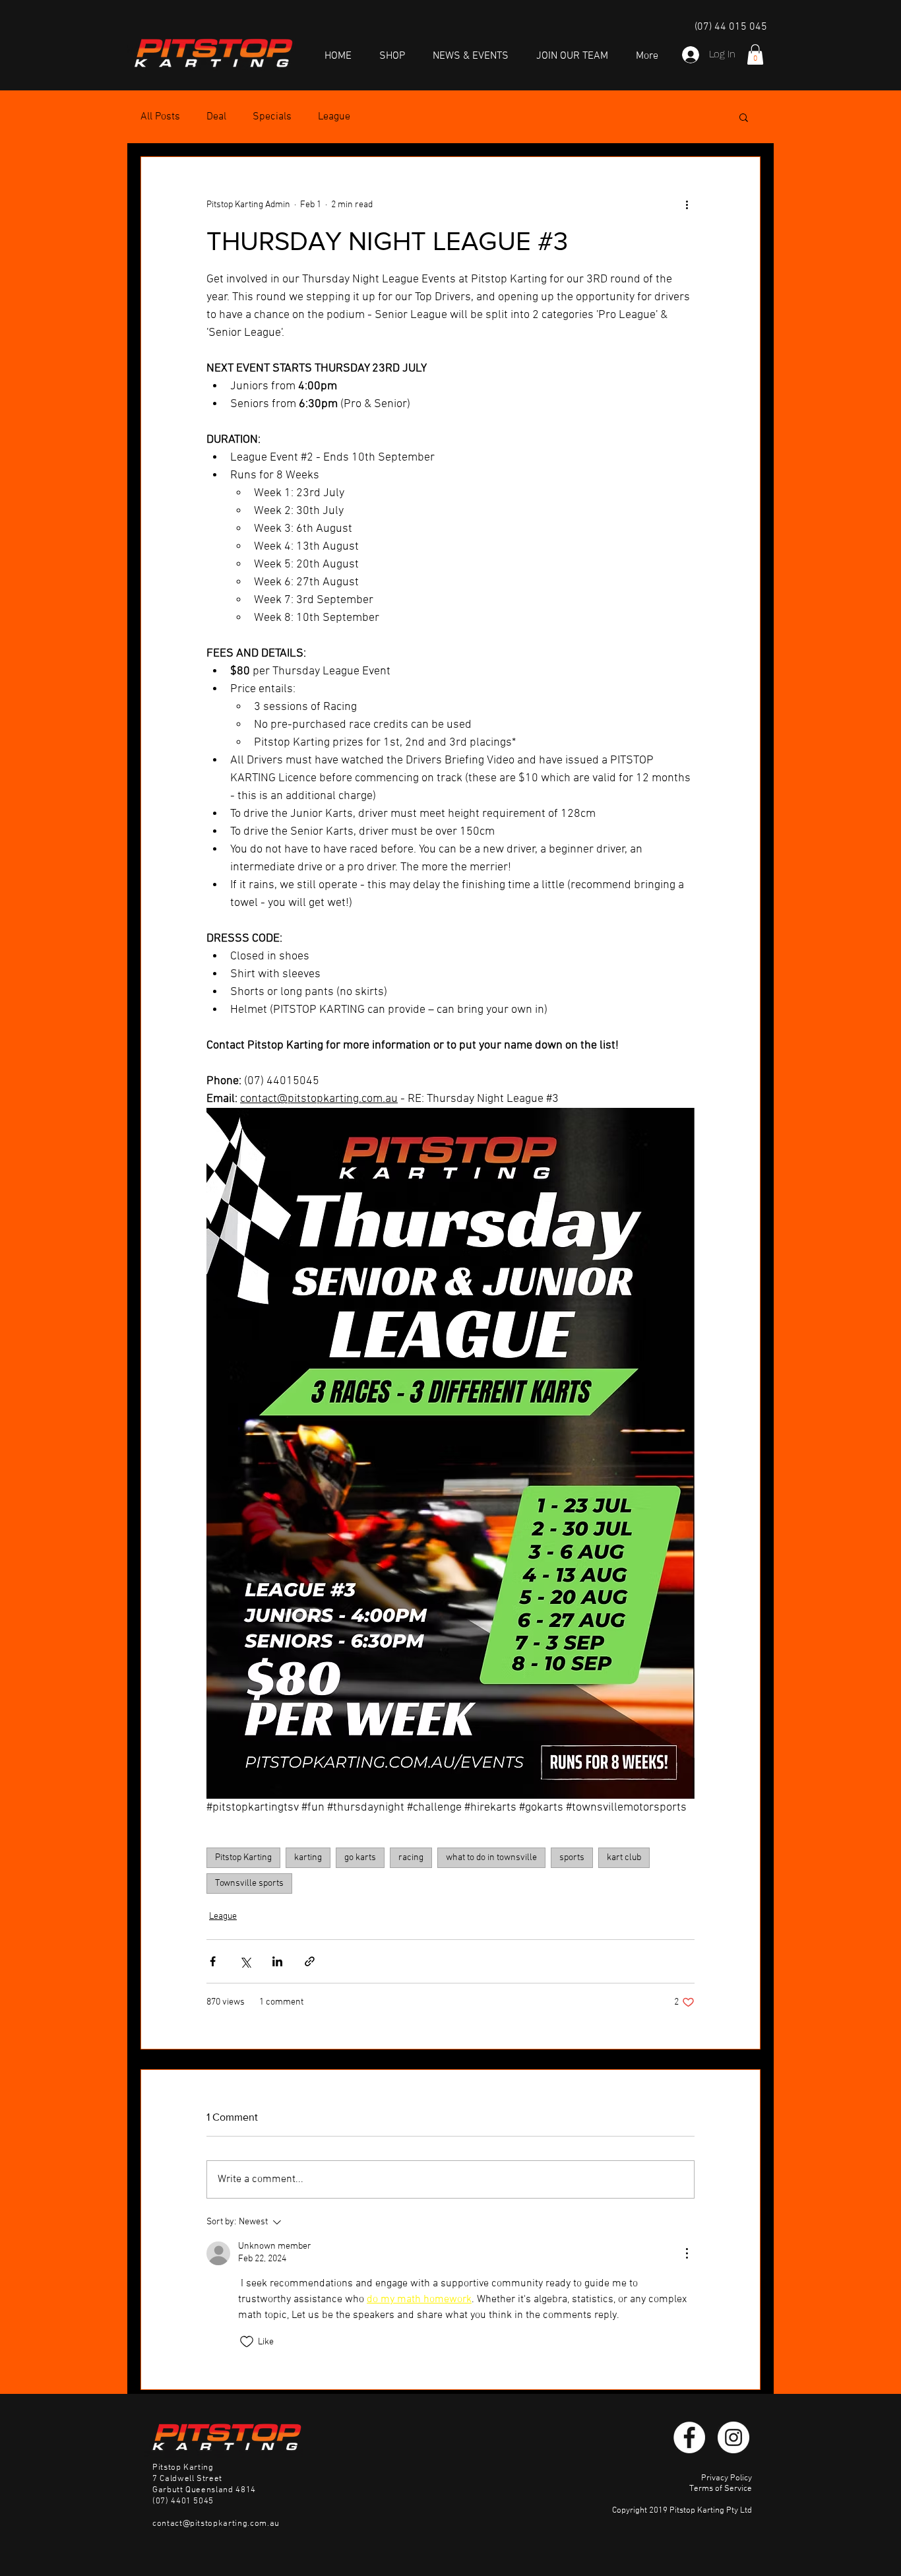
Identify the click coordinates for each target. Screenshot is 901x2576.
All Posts (160, 117)
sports (572, 1858)
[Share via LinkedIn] (277, 1961)
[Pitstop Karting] (689, 2437)
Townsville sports (249, 1884)
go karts (360, 1858)
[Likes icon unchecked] (247, 2342)
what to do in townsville (491, 1858)
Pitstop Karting (243, 1858)
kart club (624, 1858)
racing (411, 1858)
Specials (272, 117)
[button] (755, 54)
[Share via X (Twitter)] (245, 1961)
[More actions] (687, 205)
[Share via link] (310, 1961)
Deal (216, 117)
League (334, 117)
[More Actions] (687, 2253)
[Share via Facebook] (213, 1961)
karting (308, 1858)
